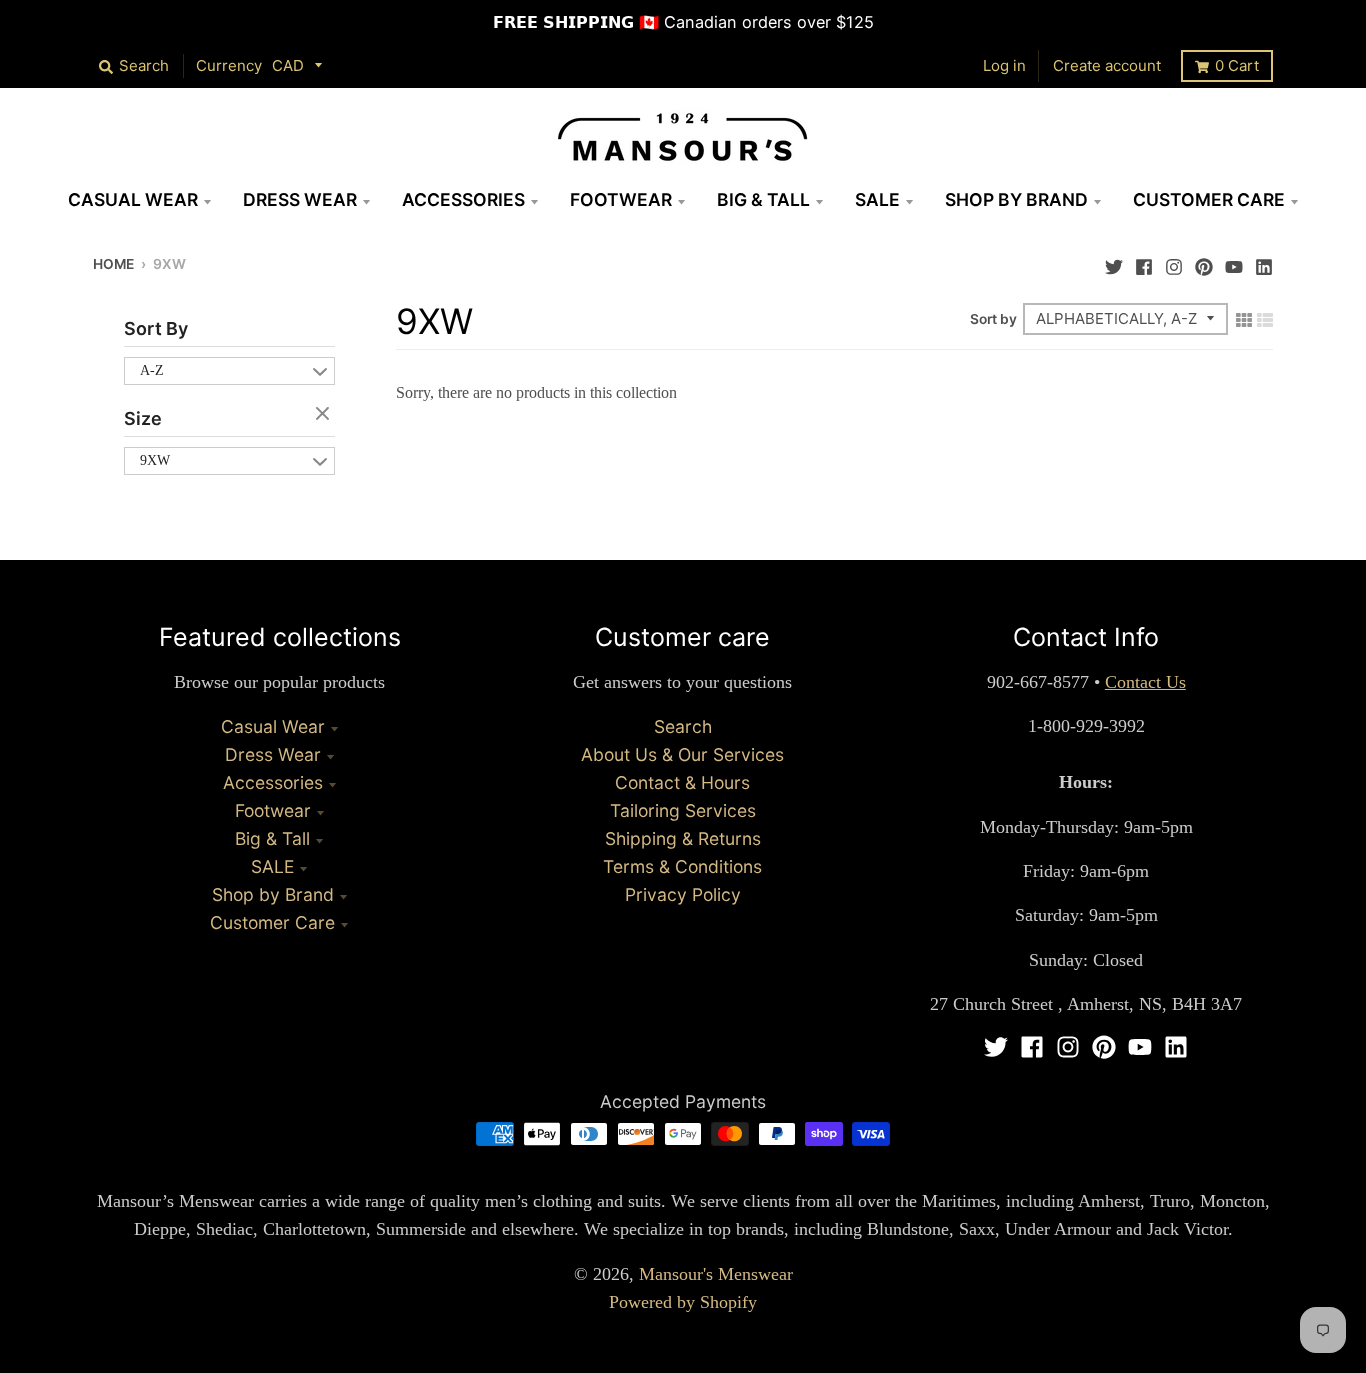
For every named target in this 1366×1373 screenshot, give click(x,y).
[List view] (1265, 318)
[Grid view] (1244, 318)
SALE (272, 866)
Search (683, 726)
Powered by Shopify (683, 1302)
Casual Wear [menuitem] (133, 199)
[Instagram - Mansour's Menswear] (1174, 262)
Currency (229, 65)
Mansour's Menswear (716, 1274)
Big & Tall (272, 838)
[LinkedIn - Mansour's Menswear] (1264, 262)
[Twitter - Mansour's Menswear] (1114, 262)
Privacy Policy (683, 894)
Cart (1237, 65)
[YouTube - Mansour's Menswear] (1234, 262)
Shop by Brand (273, 894)
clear (325, 415)
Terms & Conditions (682, 866)
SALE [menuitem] (877, 199)
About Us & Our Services (682, 754)
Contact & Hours (682, 782)
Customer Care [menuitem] (1209, 199)
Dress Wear (273, 754)
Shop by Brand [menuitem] (1016, 199)
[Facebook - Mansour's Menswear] (1144, 262)
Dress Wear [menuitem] (300, 199)
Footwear (273, 810)
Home (113, 264)
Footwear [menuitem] (621, 199)
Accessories (273, 782)
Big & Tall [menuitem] (763, 199)
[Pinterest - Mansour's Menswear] (1204, 262)
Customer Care (272, 922)
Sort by (993, 319)
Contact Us (1145, 682)
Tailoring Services (683, 810)
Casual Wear (273, 726)
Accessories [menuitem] (463, 199)
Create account (1107, 65)
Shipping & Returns (683, 838)
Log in (1004, 65)
